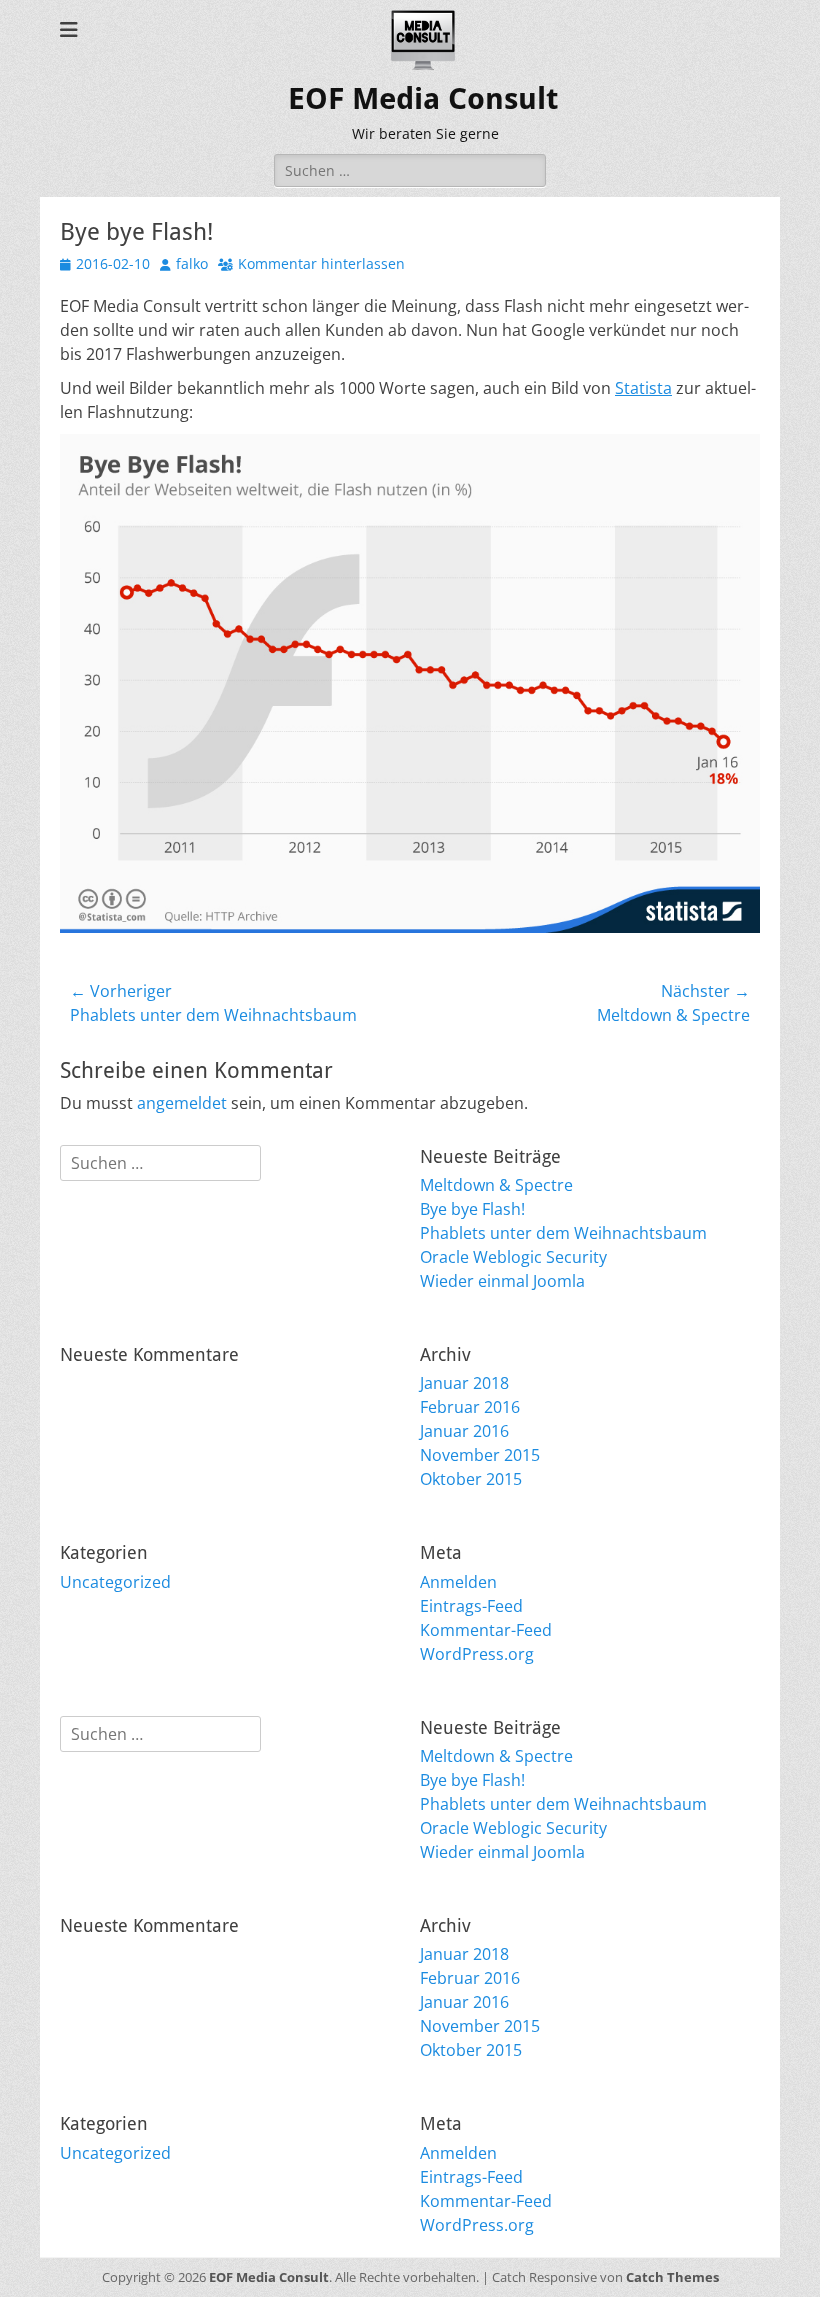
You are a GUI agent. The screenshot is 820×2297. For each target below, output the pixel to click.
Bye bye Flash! (472, 1209)
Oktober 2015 (471, 1479)
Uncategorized (115, 1582)
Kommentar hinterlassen (321, 263)
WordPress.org (477, 1654)
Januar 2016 (464, 1431)
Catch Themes (672, 2277)
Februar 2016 (470, 1407)
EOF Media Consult (423, 98)
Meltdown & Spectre (496, 1185)
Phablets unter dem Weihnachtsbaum (563, 1233)
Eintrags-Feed (471, 1606)
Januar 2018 (464, 1383)
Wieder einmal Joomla (502, 1281)
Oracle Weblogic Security (513, 1257)
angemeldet (182, 1103)
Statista (643, 388)
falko (192, 263)
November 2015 (480, 1455)
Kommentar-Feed (486, 1630)
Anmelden (458, 1582)
